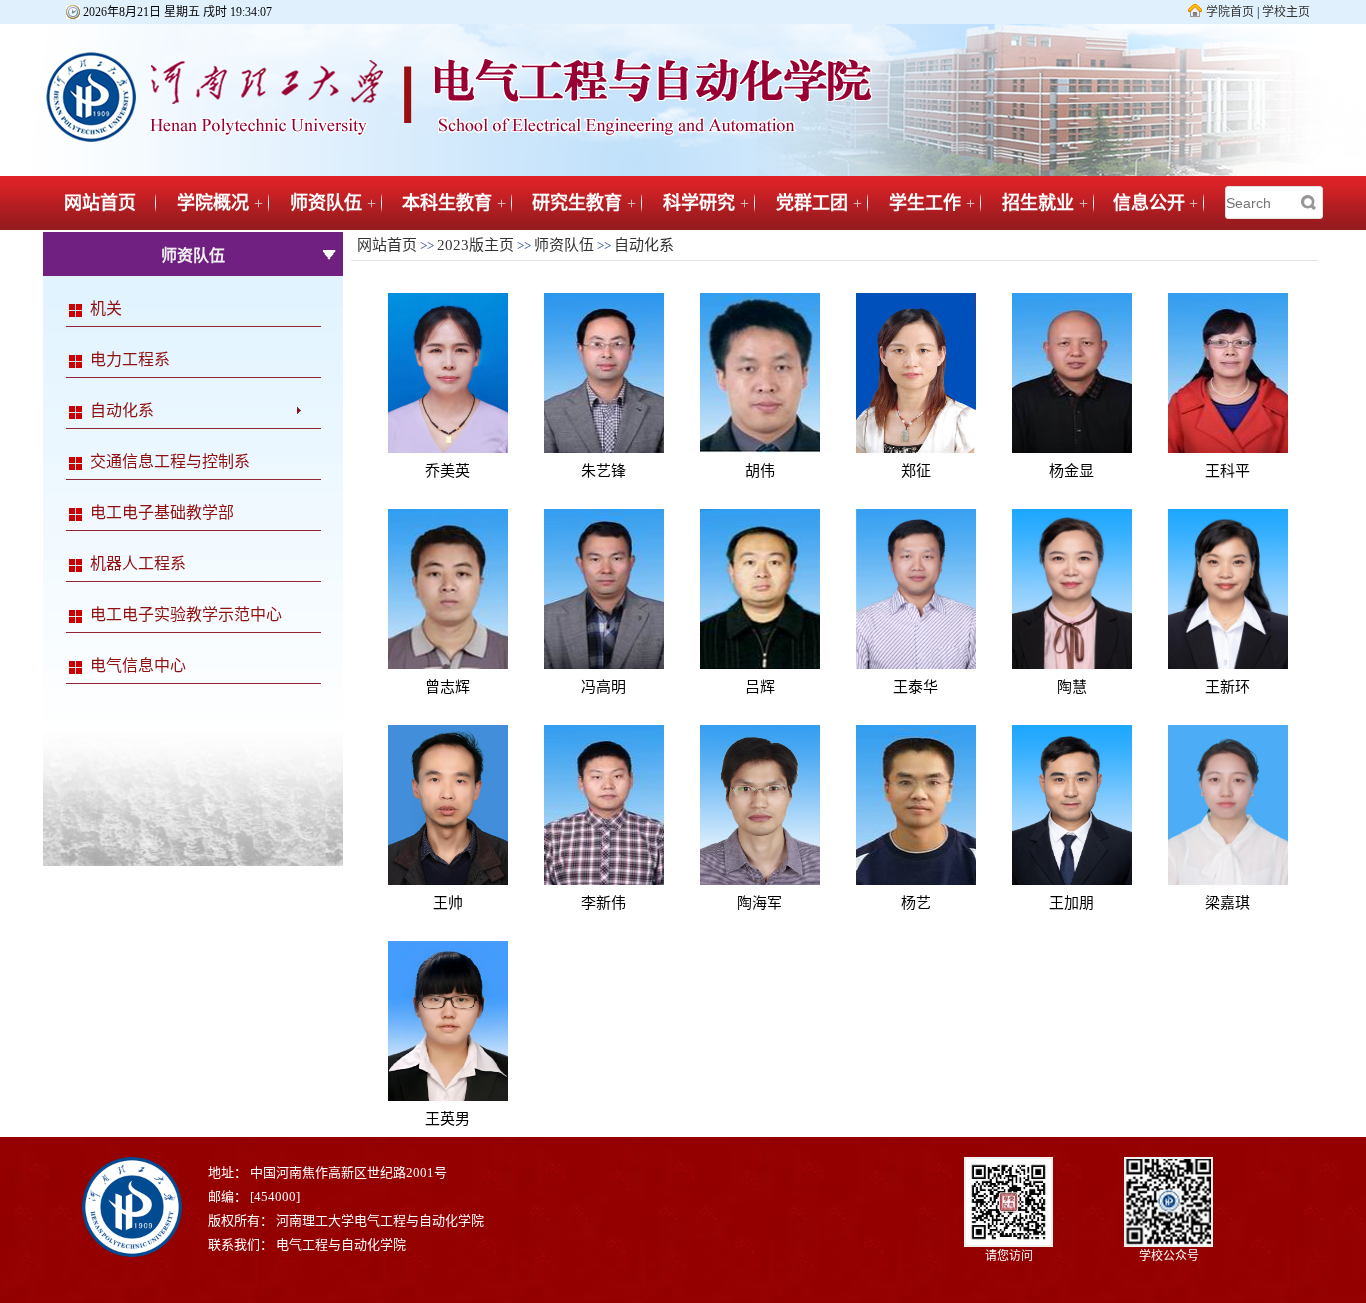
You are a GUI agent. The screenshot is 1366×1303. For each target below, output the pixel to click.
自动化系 (122, 410)
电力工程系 (130, 359)
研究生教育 (577, 203)
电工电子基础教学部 (162, 512)
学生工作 (925, 203)
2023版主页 (475, 245)
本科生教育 (447, 203)
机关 (106, 308)
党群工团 (812, 203)
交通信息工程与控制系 (170, 461)
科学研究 (699, 203)
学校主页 (1286, 12)
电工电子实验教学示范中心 (186, 614)
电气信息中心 (138, 665)
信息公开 (1149, 203)
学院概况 (213, 203)
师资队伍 (326, 203)
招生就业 (1038, 203)
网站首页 (100, 203)
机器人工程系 (138, 563)
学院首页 (1230, 12)
